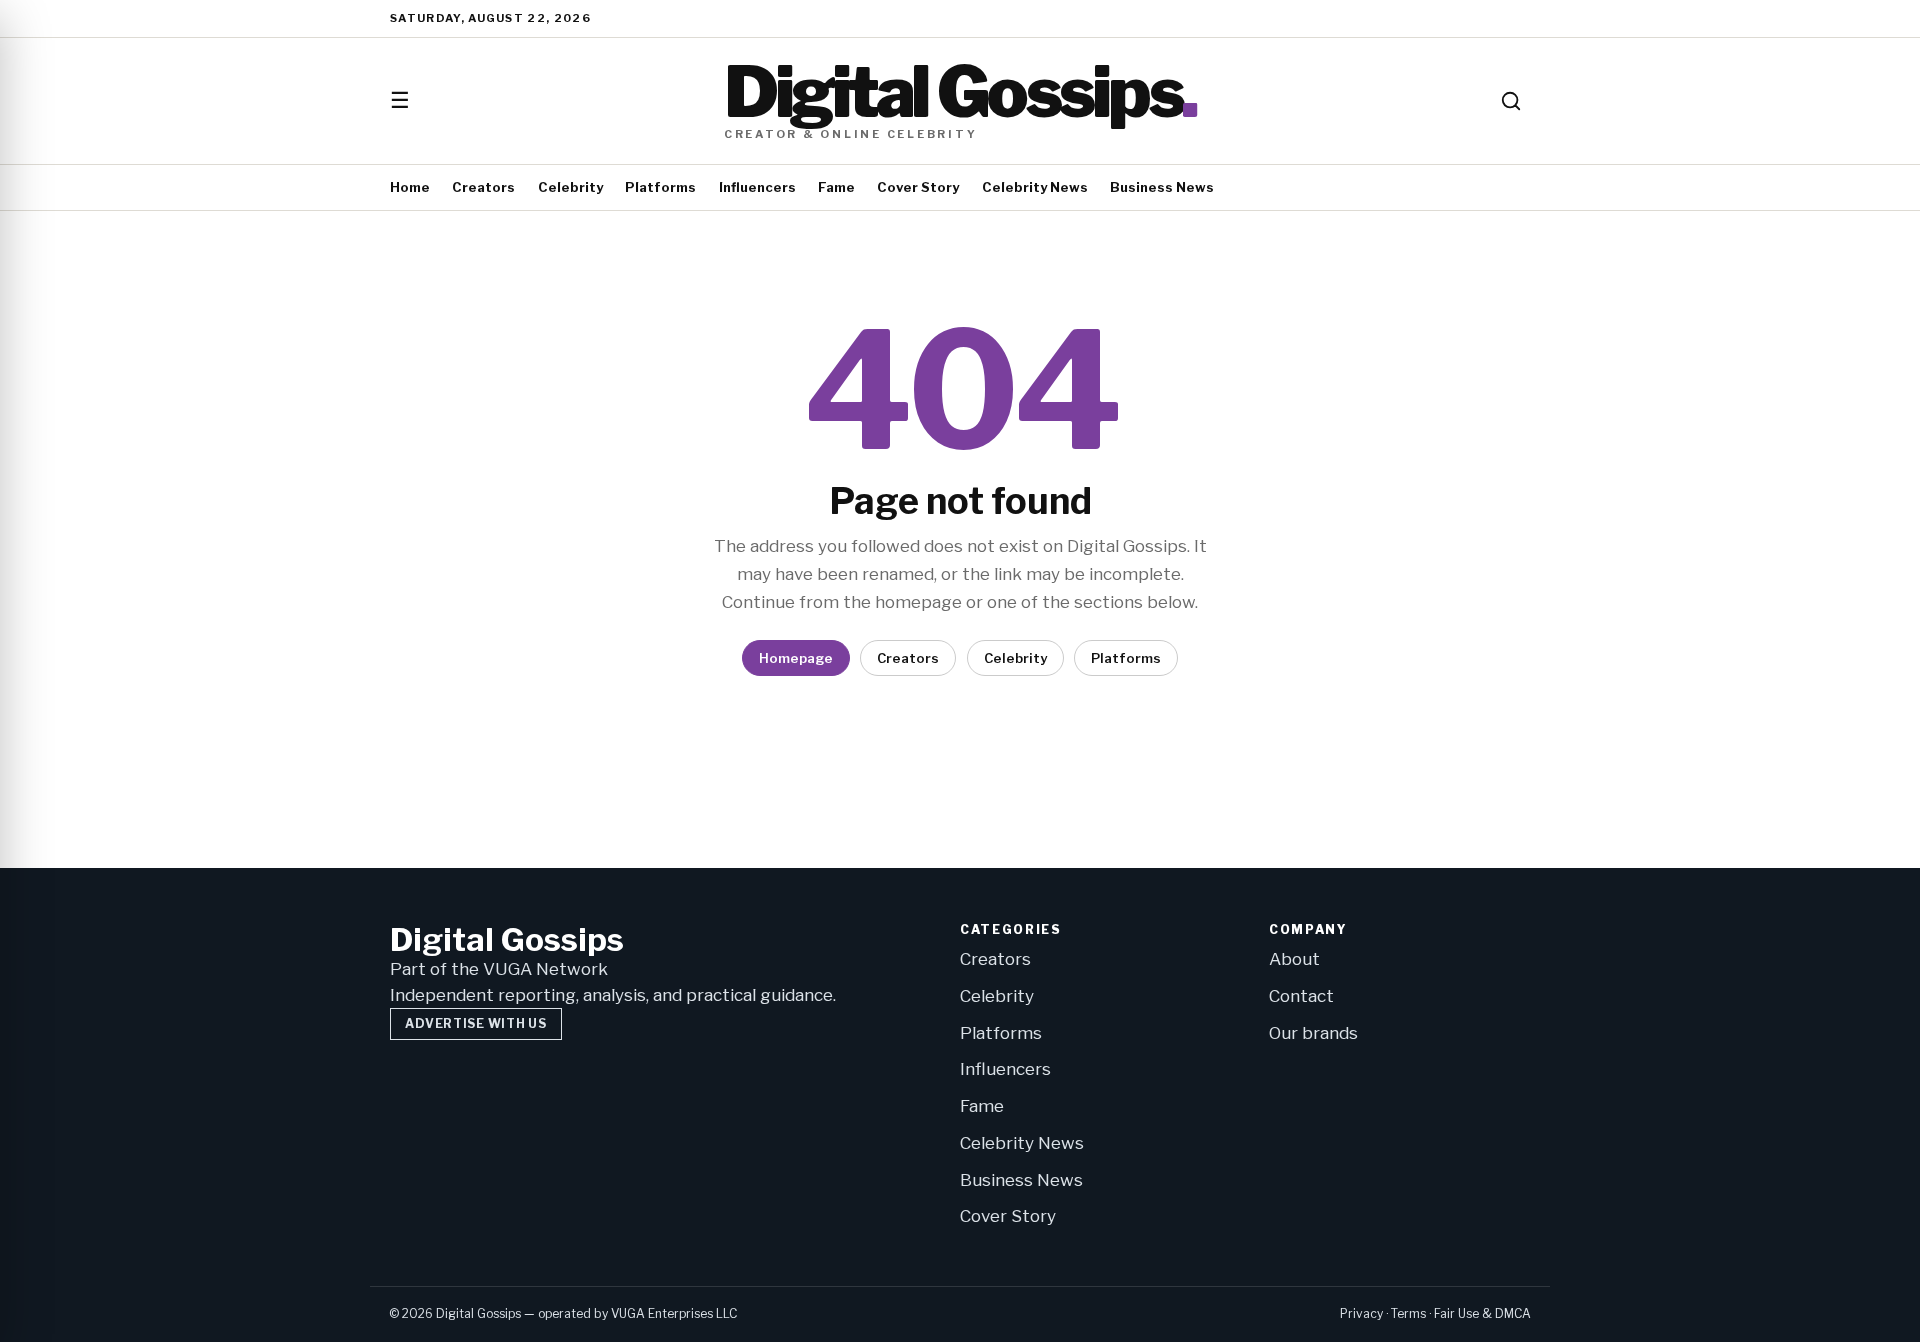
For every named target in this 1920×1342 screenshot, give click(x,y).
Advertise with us (475, 1023)
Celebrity (570, 187)
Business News (1162, 187)
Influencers (757, 187)
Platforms (660, 187)
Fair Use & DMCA (1482, 1313)
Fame (836, 187)
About (1294, 959)
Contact (1301, 996)
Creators (483, 187)
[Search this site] (1511, 101)
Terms (1408, 1313)
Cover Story (918, 187)
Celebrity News (1035, 187)
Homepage (796, 658)
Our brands (1313, 1033)
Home (410, 187)
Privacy (1361, 1313)
